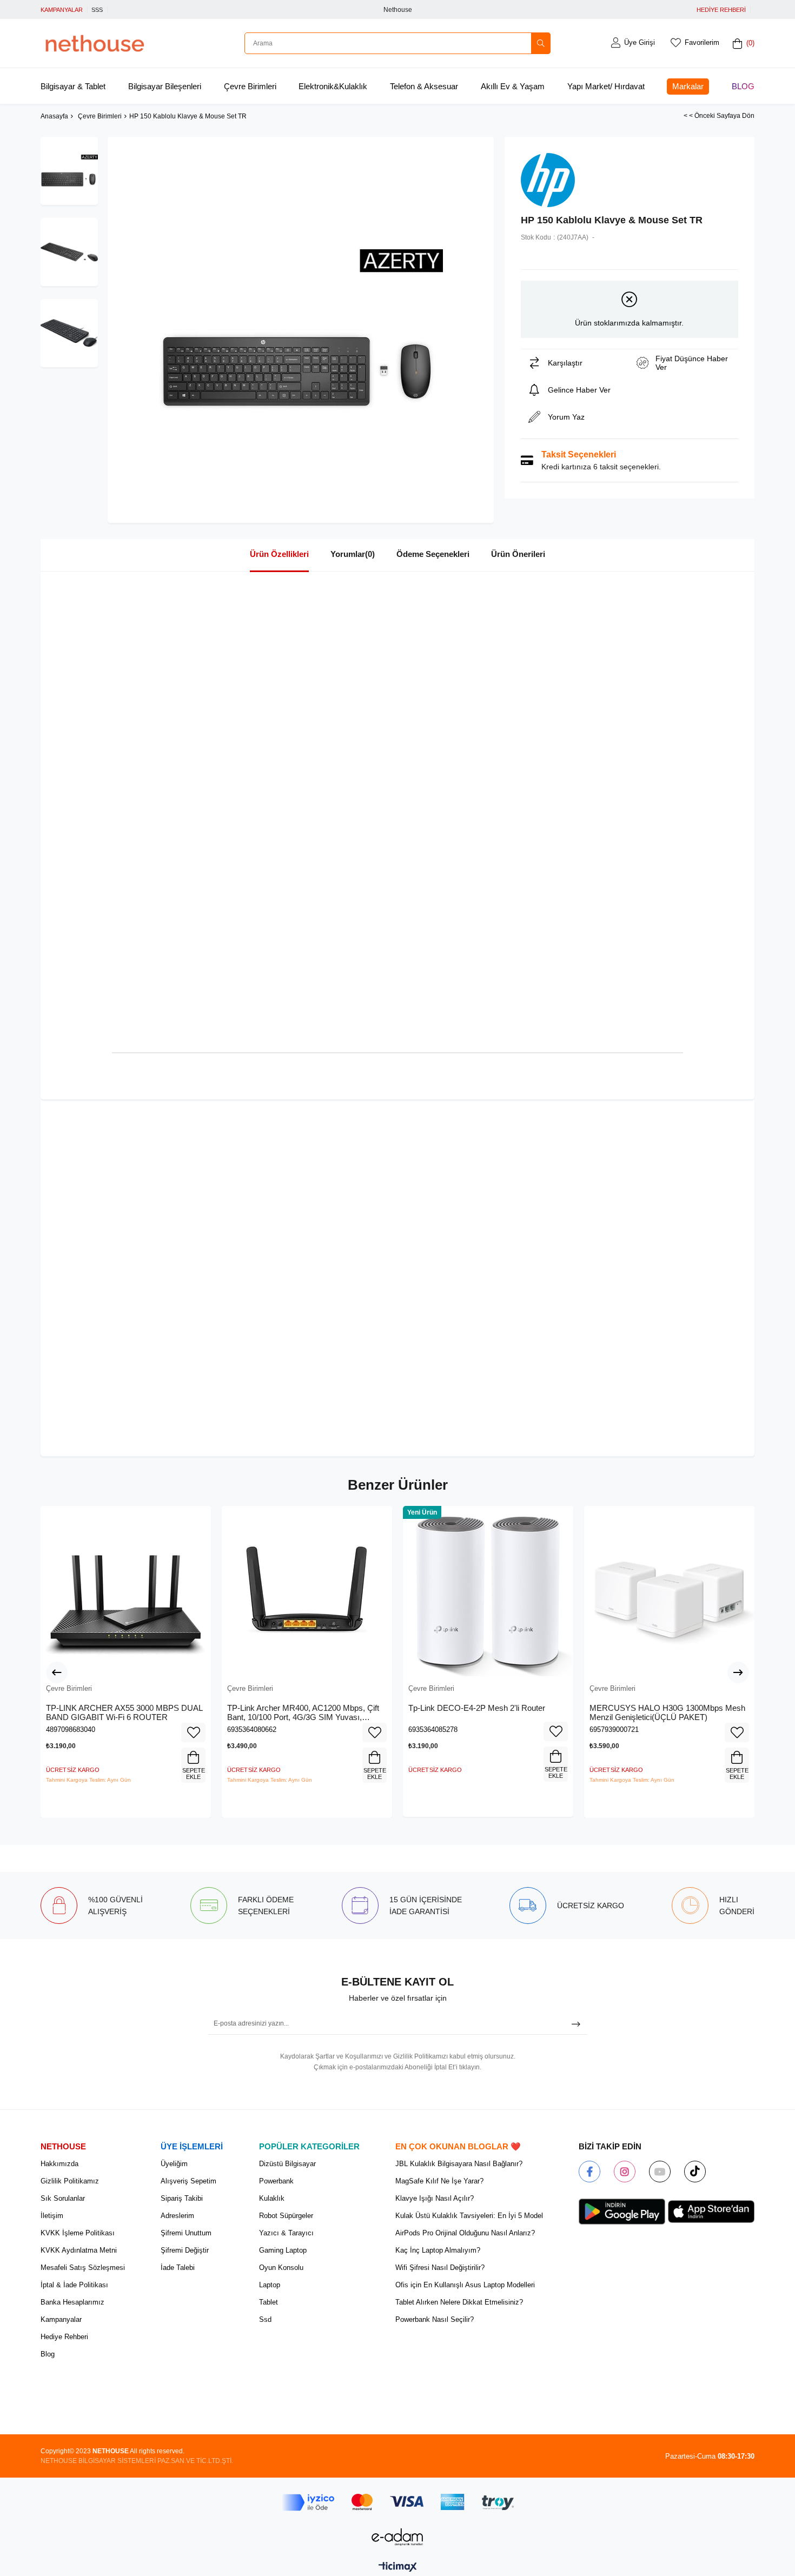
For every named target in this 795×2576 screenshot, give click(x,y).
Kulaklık (272, 2198)
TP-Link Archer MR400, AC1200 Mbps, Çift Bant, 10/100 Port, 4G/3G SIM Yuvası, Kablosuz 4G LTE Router (303, 1713)
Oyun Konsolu (281, 2268)
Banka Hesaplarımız (72, 2302)
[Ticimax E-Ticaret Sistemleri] (398, 2568)
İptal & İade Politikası (74, 2285)
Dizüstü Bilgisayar (287, 2164)
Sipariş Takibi (182, 2198)
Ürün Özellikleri (279, 554)
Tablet (269, 2302)
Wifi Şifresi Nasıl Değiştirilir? (440, 2268)
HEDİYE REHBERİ (721, 10)
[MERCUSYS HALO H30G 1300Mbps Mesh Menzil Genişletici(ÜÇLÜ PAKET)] (669, 1591)
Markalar (688, 86)
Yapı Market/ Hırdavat (606, 86)
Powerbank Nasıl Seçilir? (435, 2319)
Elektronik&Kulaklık (333, 86)
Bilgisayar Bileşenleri (165, 86)
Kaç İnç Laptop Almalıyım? (438, 2250)
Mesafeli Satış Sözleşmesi (83, 2268)
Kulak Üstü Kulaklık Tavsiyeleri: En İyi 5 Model (469, 2216)
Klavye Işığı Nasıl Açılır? (435, 2198)
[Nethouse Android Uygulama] (622, 2212)
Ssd (265, 2319)
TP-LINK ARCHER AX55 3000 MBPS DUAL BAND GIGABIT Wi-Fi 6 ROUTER (124, 1713)
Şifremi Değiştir (185, 2250)
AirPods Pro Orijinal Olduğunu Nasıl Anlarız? (465, 2233)
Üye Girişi (640, 42)
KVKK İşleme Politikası (78, 2233)
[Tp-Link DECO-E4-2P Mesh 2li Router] (488, 1591)
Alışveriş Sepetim (188, 2181)
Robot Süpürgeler (286, 2216)
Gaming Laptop (283, 2250)
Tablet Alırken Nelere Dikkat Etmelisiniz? (459, 2302)
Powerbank (276, 2181)
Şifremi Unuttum (186, 2233)
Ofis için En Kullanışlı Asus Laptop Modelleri (465, 2285)
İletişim (52, 2216)
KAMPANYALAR (62, 10)
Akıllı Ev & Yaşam (513, 86)
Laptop (270, 2285)
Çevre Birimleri (250, 86)
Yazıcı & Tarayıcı (286, 2233)
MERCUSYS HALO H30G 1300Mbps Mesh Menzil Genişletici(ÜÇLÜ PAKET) (667, 1713)
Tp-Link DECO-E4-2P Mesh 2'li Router (477, 1708)
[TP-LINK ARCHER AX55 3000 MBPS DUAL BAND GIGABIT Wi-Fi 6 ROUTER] (126, 1591)
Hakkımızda (59, 2164)
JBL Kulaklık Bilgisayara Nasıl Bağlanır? (459, 2164)
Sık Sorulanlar (63, 2198)
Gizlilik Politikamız (70, 2181)
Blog (743, 86)
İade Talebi (178, 2268)
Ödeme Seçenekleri (433, 554)
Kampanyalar (61, 2319)
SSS (97, 10)
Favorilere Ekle (193, 1732)
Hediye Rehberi (64, 2337)
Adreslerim (177, 2216)
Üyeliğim (174, 2164)
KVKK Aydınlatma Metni (79, 2250)
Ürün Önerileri (518, 554)
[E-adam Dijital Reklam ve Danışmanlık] (398, 2537)
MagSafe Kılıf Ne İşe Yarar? (439, 2181)
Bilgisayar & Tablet (73, 86)
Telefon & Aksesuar (424, 86)
